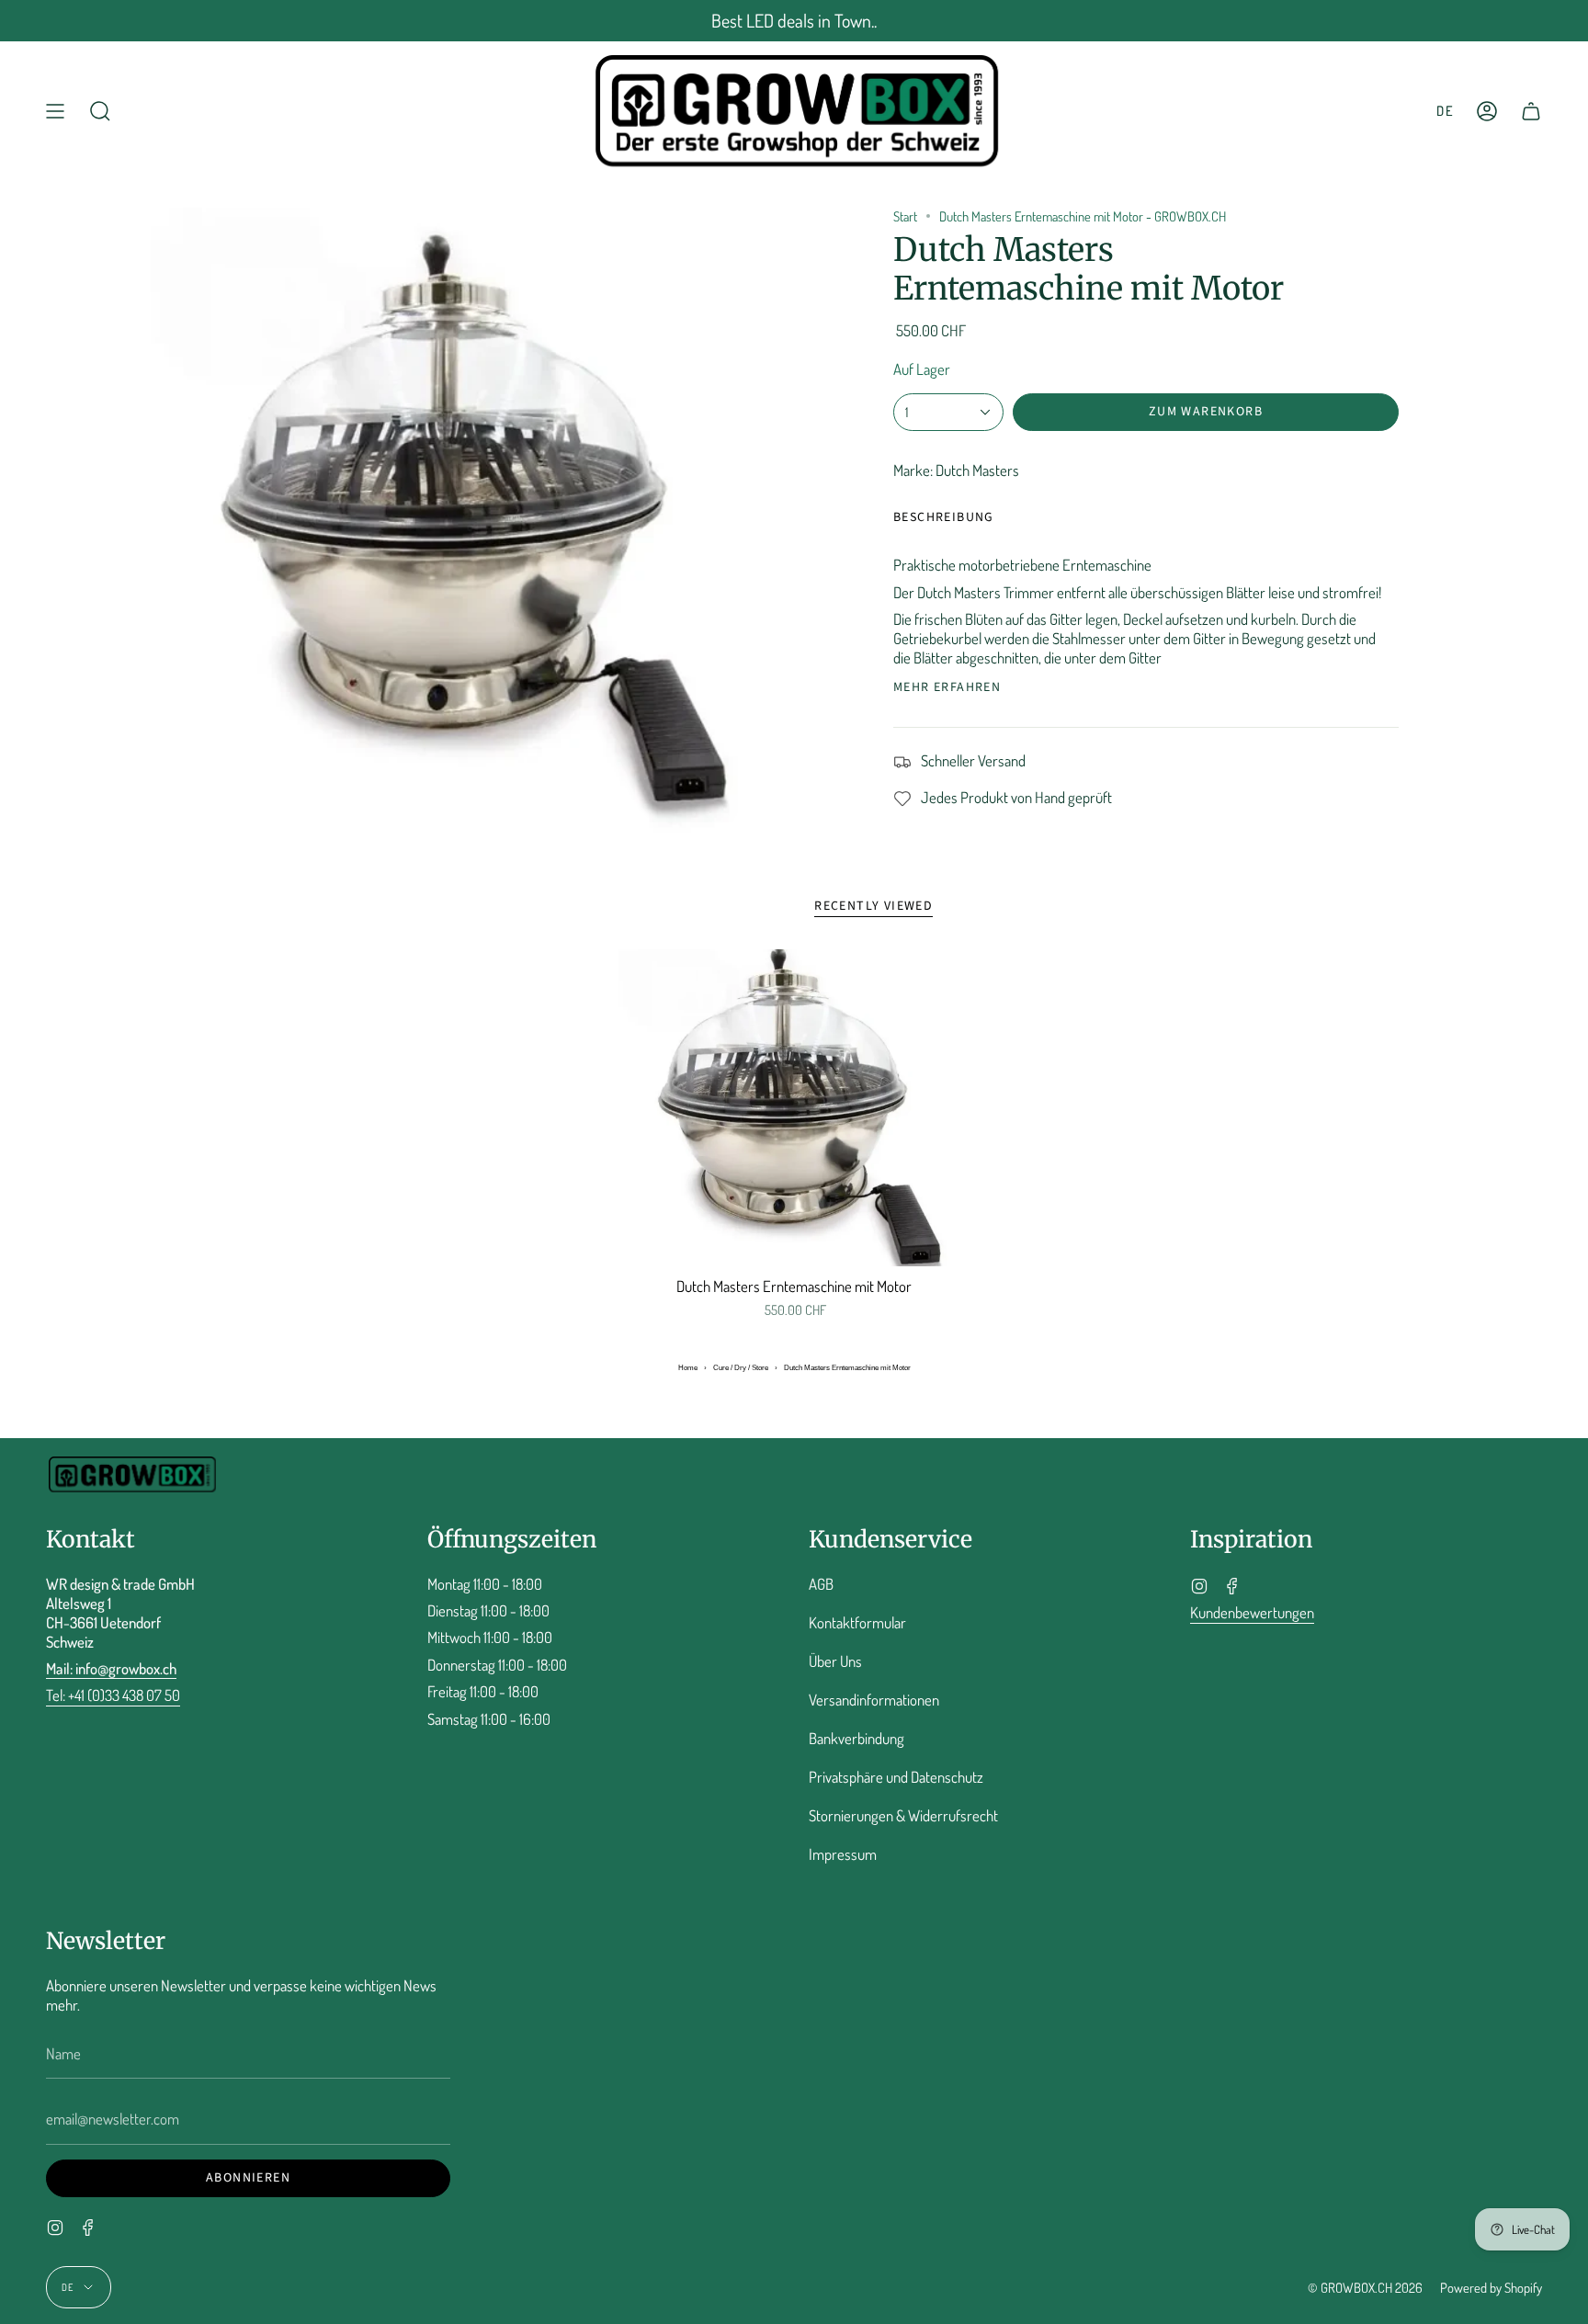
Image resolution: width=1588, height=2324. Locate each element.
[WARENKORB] (1531, 111)
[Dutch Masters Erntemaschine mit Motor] (794, 1108)
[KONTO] (1487, 111)
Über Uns (835, 1661)
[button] (100, 111)
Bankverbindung (856, 1738)
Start (905, 216)
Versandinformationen (874, 1700)
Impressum (843, 1854)
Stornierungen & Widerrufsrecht (903, 1815)
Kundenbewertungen (1252, 1612)
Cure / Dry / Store (741, 1368)
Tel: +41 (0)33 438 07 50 (113, 1695)
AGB (821, 1584)
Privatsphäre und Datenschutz (896, 1777)
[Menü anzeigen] (55, 111)
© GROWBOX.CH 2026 (1365, 2287)
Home (688, 1368)
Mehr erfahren (947, 687)
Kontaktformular (857, 1622)
